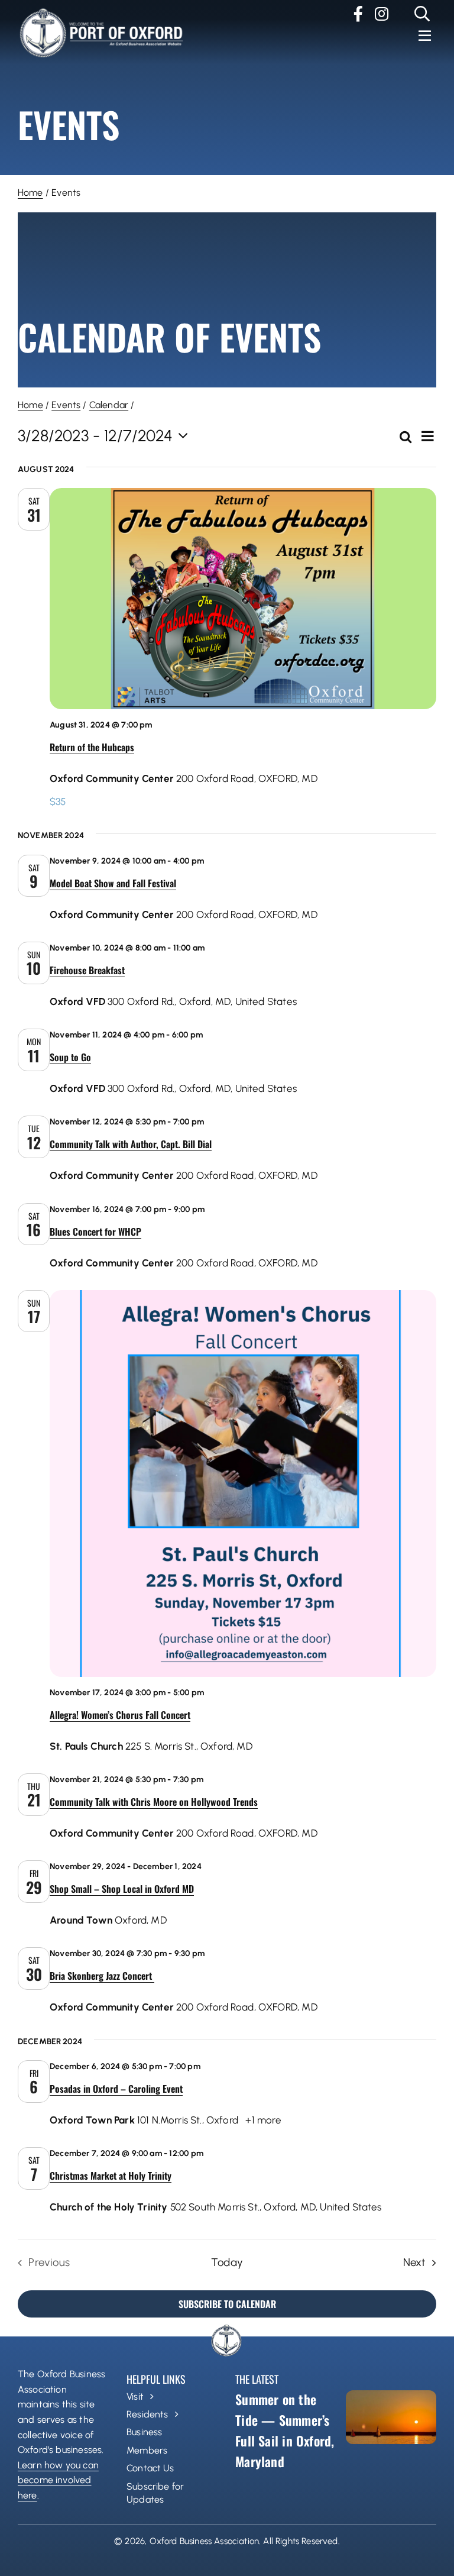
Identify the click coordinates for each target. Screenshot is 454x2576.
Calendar (109, 405)
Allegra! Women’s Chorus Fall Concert (120, 1715)
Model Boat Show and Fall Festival (113, 883)
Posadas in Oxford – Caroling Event (116, 2089)
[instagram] (382, 14)
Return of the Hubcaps (92, 747)
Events (66, 405)
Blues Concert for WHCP (95, 1232)
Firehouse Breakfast (87, 970)
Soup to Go (70, 1057)
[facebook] (358, 14)
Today (227, 2262)
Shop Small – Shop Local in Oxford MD (122, 1889)
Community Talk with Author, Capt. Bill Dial (131, 1144)
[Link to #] (422, 14)
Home (30, 193)
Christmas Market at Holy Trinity (111, 2176)
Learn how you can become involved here (58, 2480)
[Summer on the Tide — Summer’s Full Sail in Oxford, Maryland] (391, 2417)
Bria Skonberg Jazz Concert (102, 1976)
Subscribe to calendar (227, 2304)
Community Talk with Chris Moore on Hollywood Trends (154, 1802)
